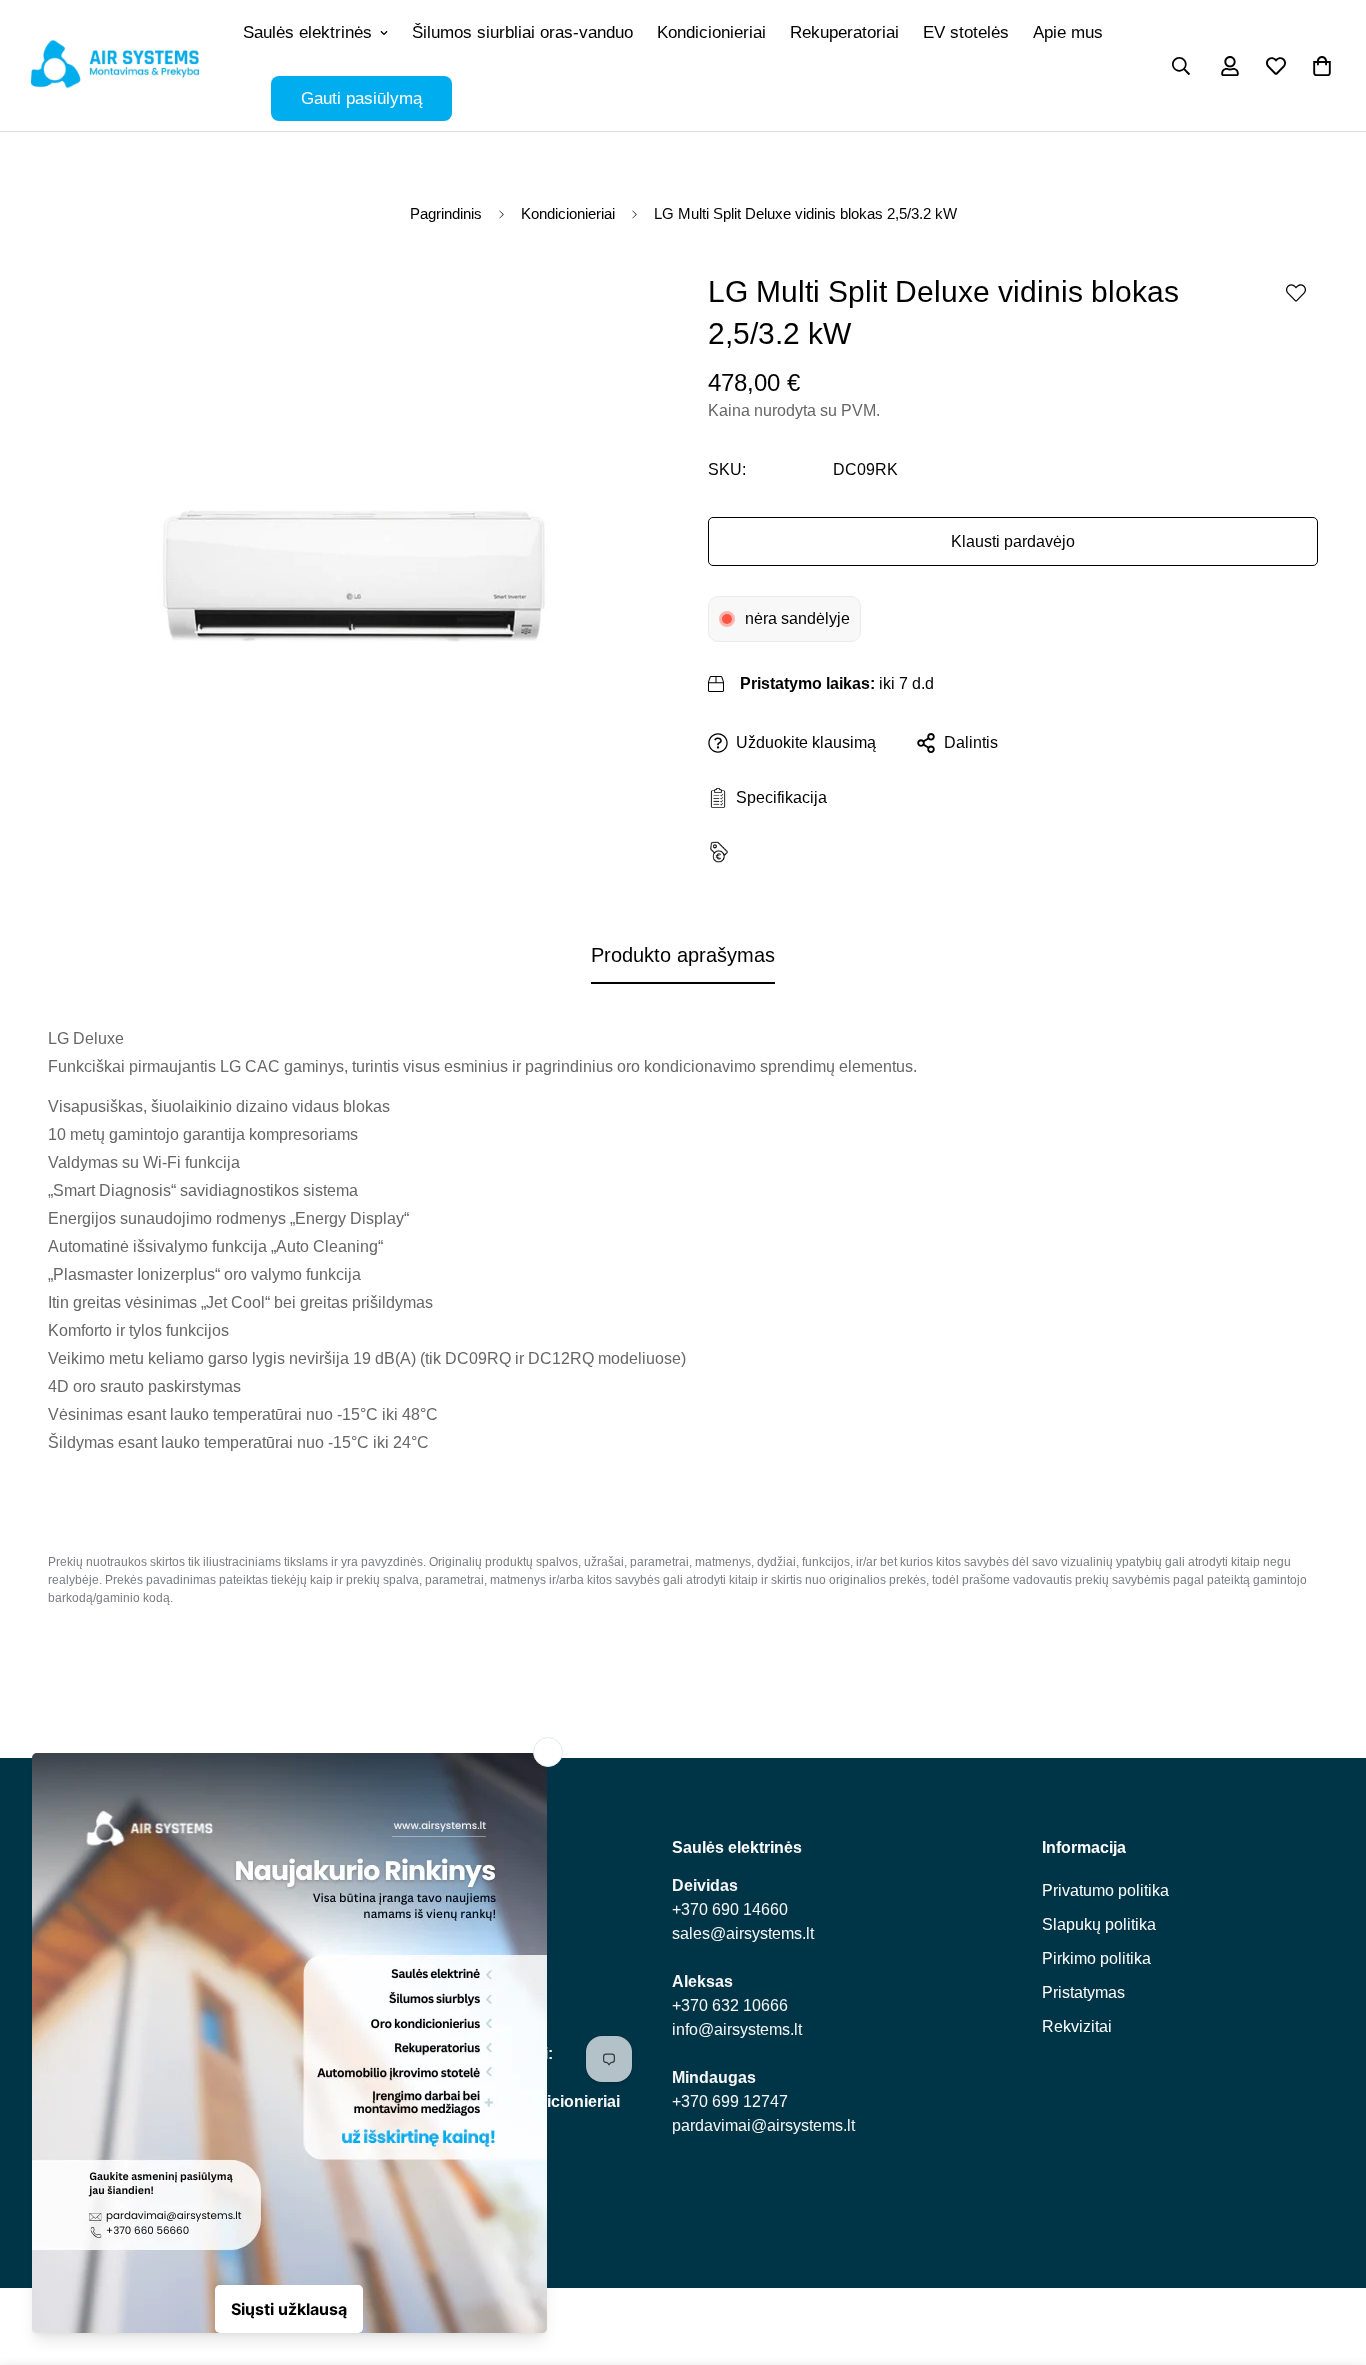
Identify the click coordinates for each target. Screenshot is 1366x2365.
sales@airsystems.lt (743, 1933)
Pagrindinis (446, 213)
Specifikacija (777, 797)
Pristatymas (1083, 1992)
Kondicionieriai (711, 32)
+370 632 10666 (730, 2005)
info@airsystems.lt (737, 2029)
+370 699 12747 (730, 2101)
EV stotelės (966, 32)
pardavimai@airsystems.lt (763, 2125)
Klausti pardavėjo (1013, 541)
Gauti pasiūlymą (361, 98)
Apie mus (1068, 32)
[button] (1322, 66)
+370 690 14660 (730, 1909)
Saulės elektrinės (307, 32)
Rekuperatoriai (844, 32)
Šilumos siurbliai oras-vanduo (522, 32)
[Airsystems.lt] (115, 65)
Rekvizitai (1077, 2026)
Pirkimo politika (1096, 1958)
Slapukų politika (1099, 1924)
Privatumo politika (1105, 1890)
